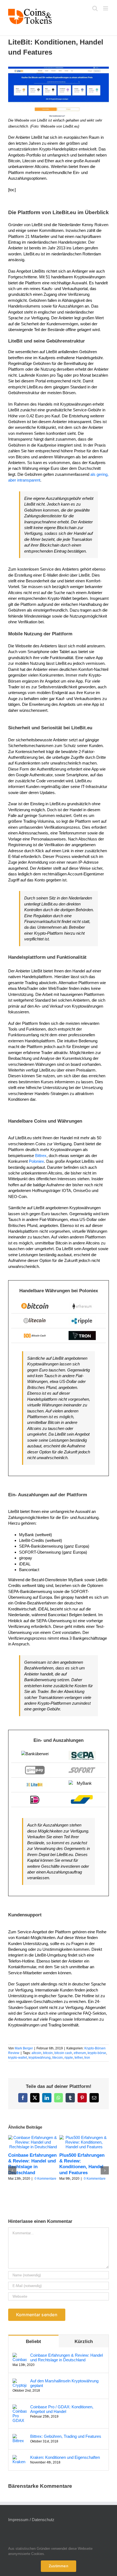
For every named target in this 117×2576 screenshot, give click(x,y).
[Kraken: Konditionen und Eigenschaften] (20, 2458)
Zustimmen (59, 2566)
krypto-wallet (18, 2058)
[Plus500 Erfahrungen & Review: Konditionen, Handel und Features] (84, 2137)
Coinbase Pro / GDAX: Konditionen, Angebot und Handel (62, 2409)
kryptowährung (40, 2058)
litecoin (58, 2058)
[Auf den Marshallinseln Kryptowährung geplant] (20, 2381)
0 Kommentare (45, 2179)
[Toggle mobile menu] (106, 8)
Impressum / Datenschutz (31, 2520)
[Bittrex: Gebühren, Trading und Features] (20, 2437)
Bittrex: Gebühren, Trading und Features (66, 2436)
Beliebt (33, 2342)
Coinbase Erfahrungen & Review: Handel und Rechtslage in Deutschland (67, 2357)
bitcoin (48, 2053)
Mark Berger (24, 2048)
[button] (12, 2170)
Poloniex (36, 1161)
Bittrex (41, 1156)
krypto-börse (97, 2053)
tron (87, 2058)
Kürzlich (84, 2342)
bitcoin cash (63, 2053)
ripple (69, 2058)
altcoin (36, 2053)
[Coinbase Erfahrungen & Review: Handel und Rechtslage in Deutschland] (33, 2137)
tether (79, 2058)
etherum (80, 2053)
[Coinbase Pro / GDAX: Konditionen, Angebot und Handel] (20, 2407)
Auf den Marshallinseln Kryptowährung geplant (64, 2383)
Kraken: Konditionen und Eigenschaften (65, 2457)
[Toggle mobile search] (95, 8)
